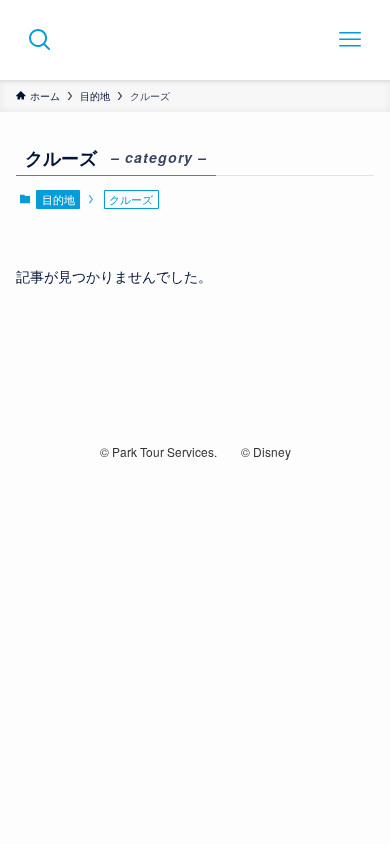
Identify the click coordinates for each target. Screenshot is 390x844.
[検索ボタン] (40, 40)
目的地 (58, 199)
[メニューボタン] (350, 40)
